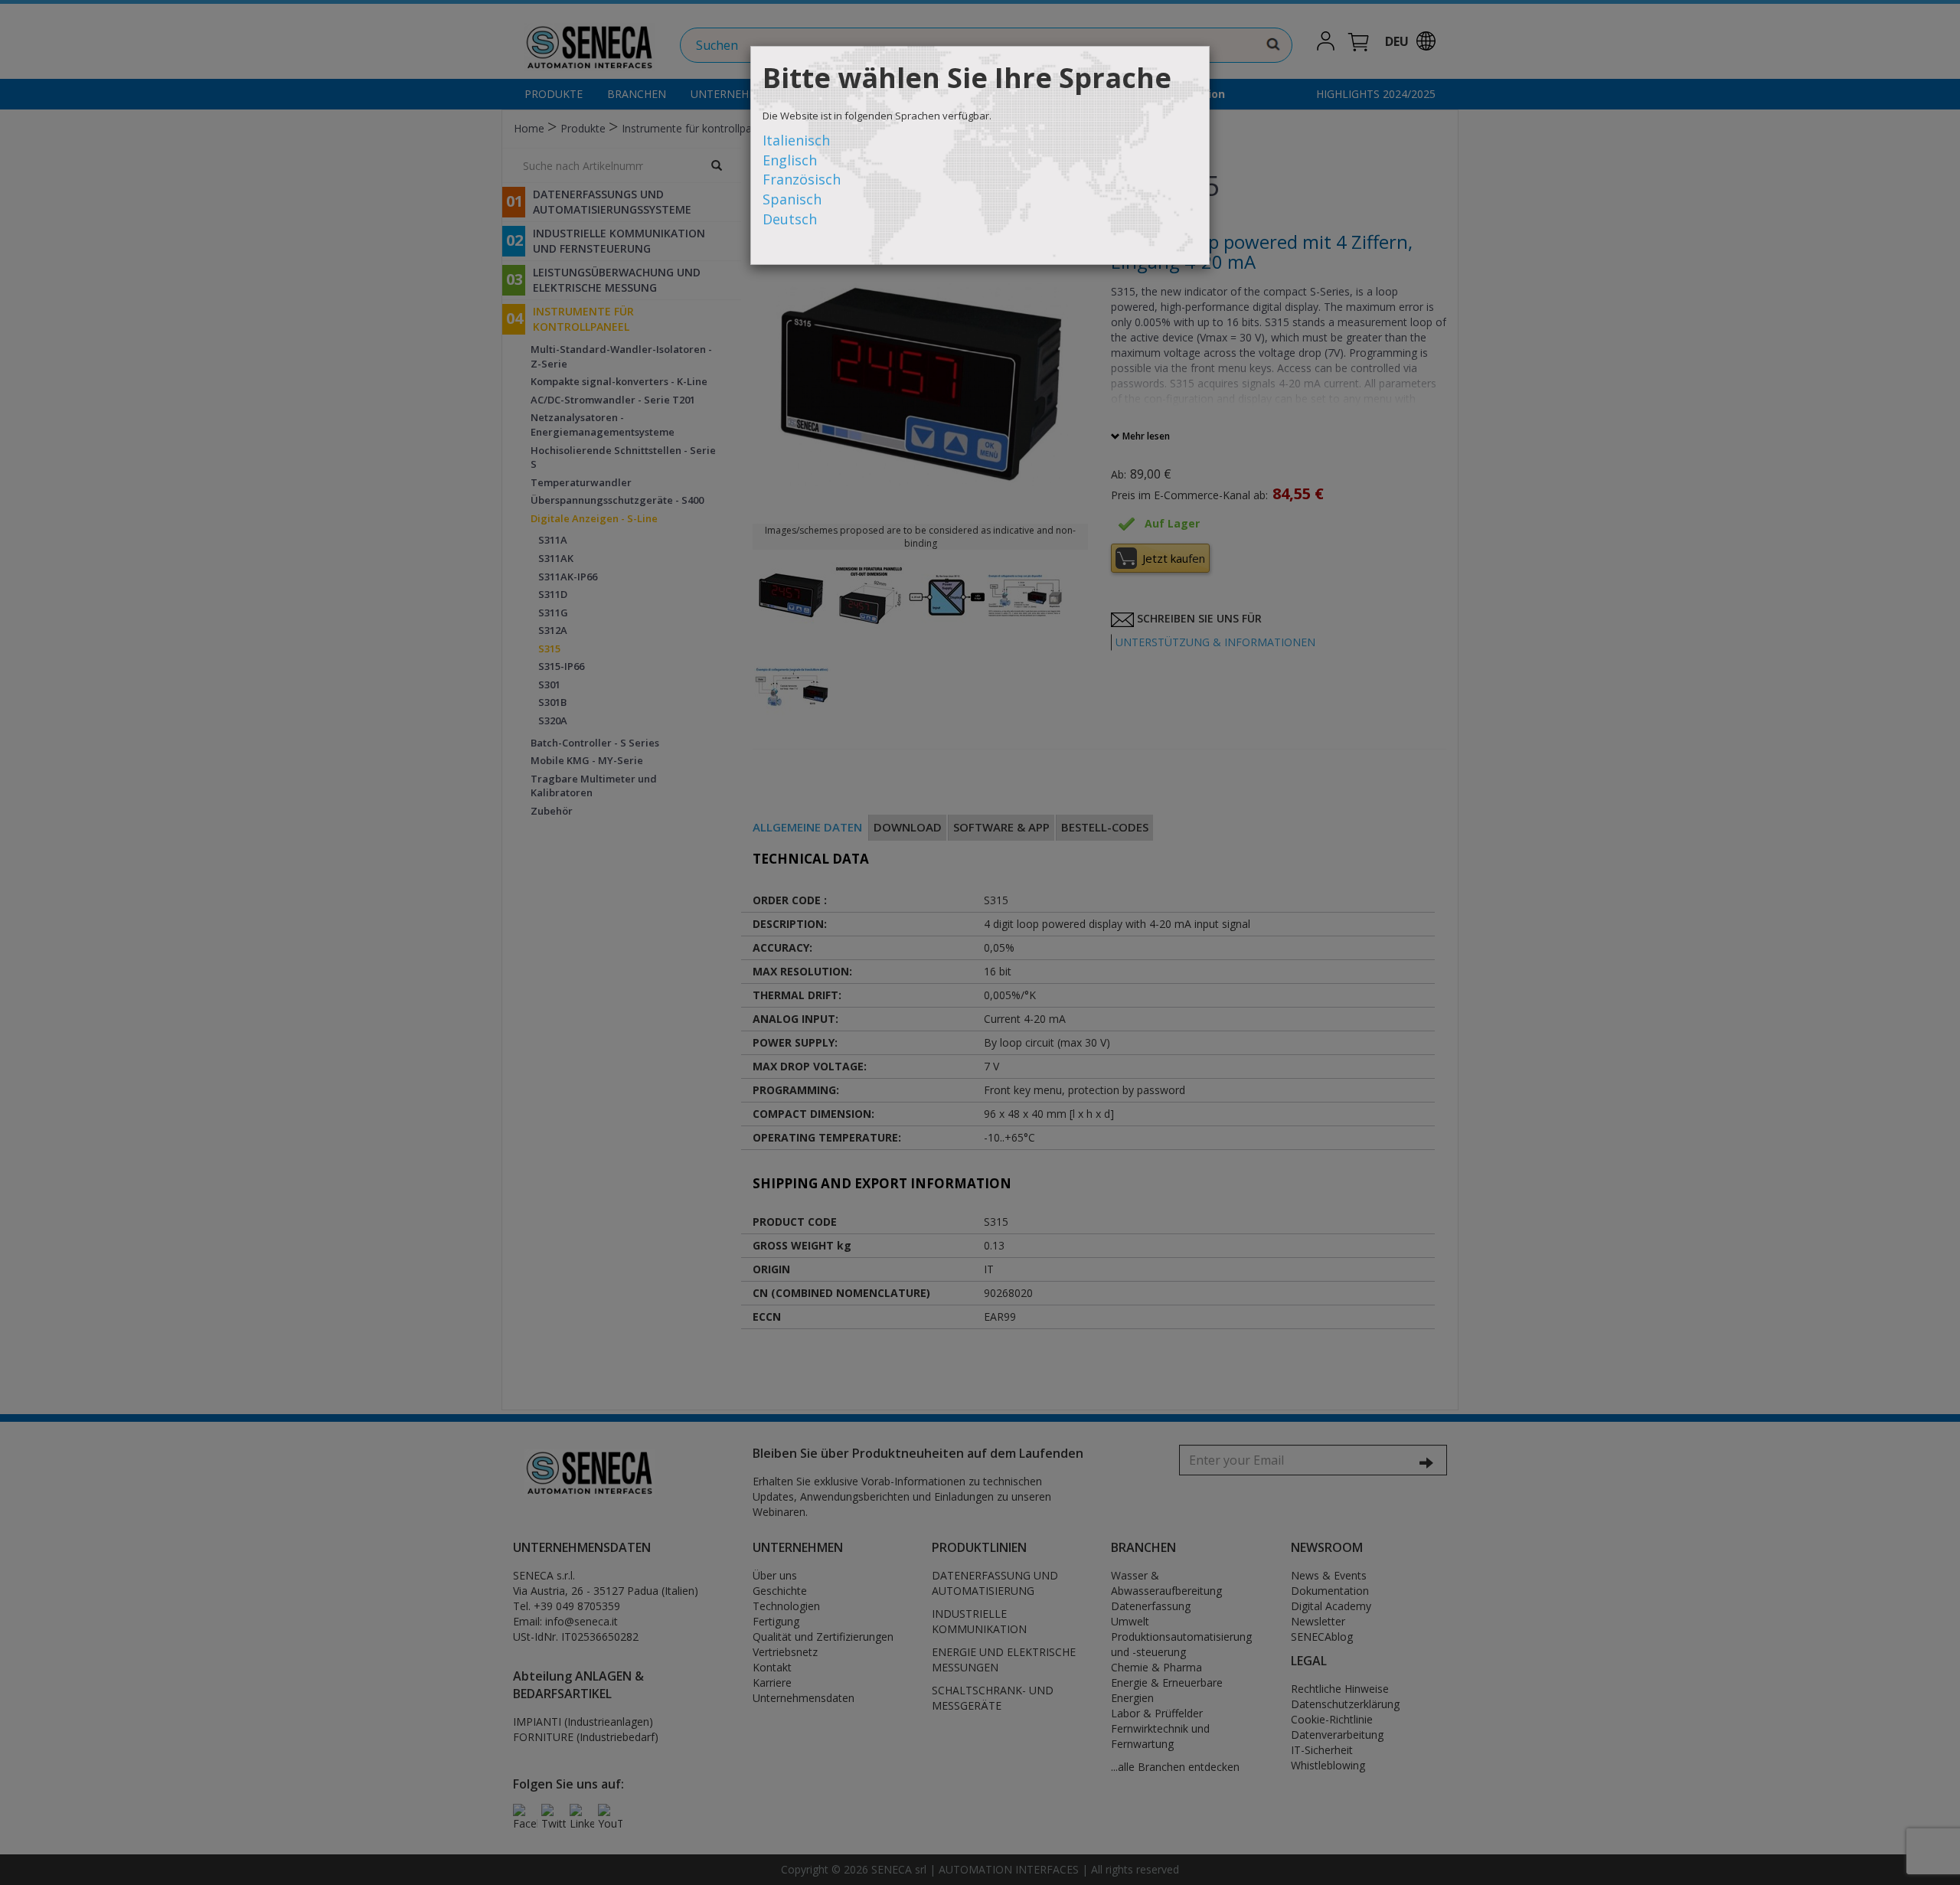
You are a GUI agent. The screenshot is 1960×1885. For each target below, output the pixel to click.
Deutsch (790, 219)
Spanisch (792, 199)
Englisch (790, 160)
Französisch (802, 179)
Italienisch (796, 140)
